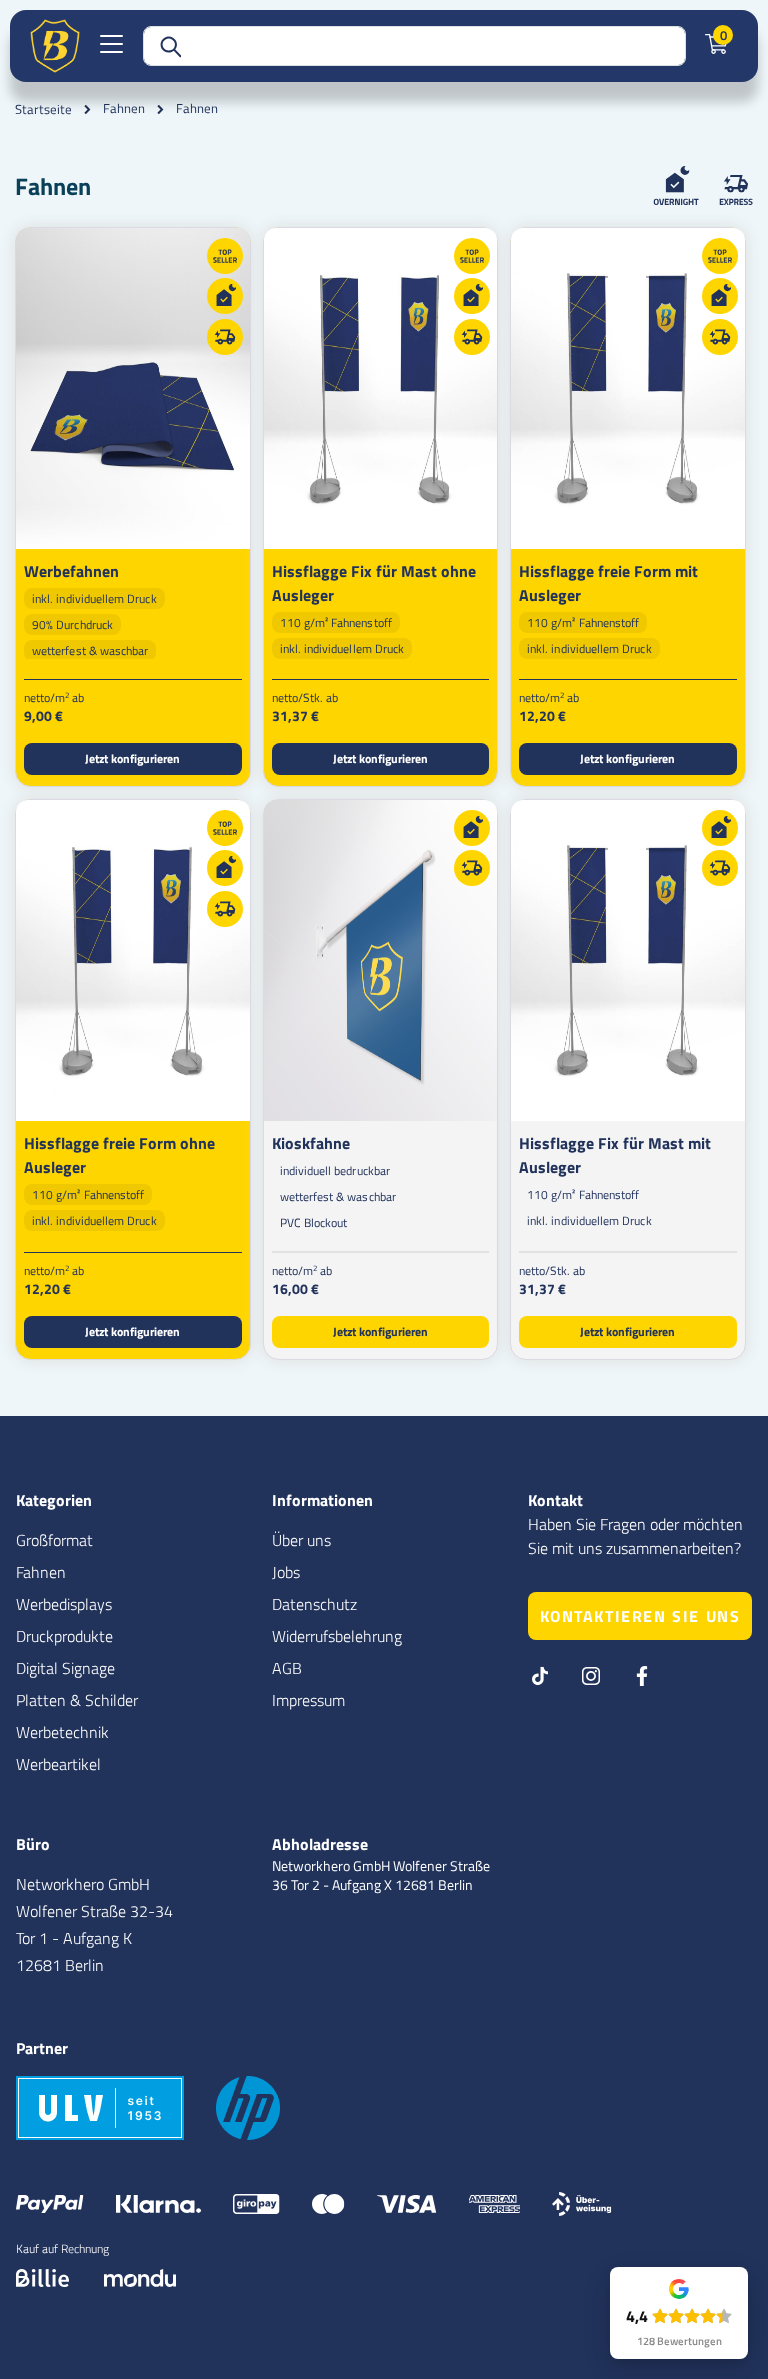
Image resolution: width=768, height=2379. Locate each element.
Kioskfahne (311, 1143)
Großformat (54, 1540)
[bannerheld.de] (55, 46)
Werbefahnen (71, 571)
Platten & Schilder (77, 1700)
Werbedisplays (64, 1604)
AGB (287, 1668)
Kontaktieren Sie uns (640, 1616)
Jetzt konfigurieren (132, 758)
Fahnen (124, 108)
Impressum (308, 1700)
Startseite (43, 109)
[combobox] (414, 46)
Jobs (286, 1572)
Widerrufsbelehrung (337, 1636)
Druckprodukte (64, 1636)
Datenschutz (314, 1604)
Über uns (301, 1540)
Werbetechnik (62, 1732)
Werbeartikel (58, 1764)
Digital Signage (65, 1668)
